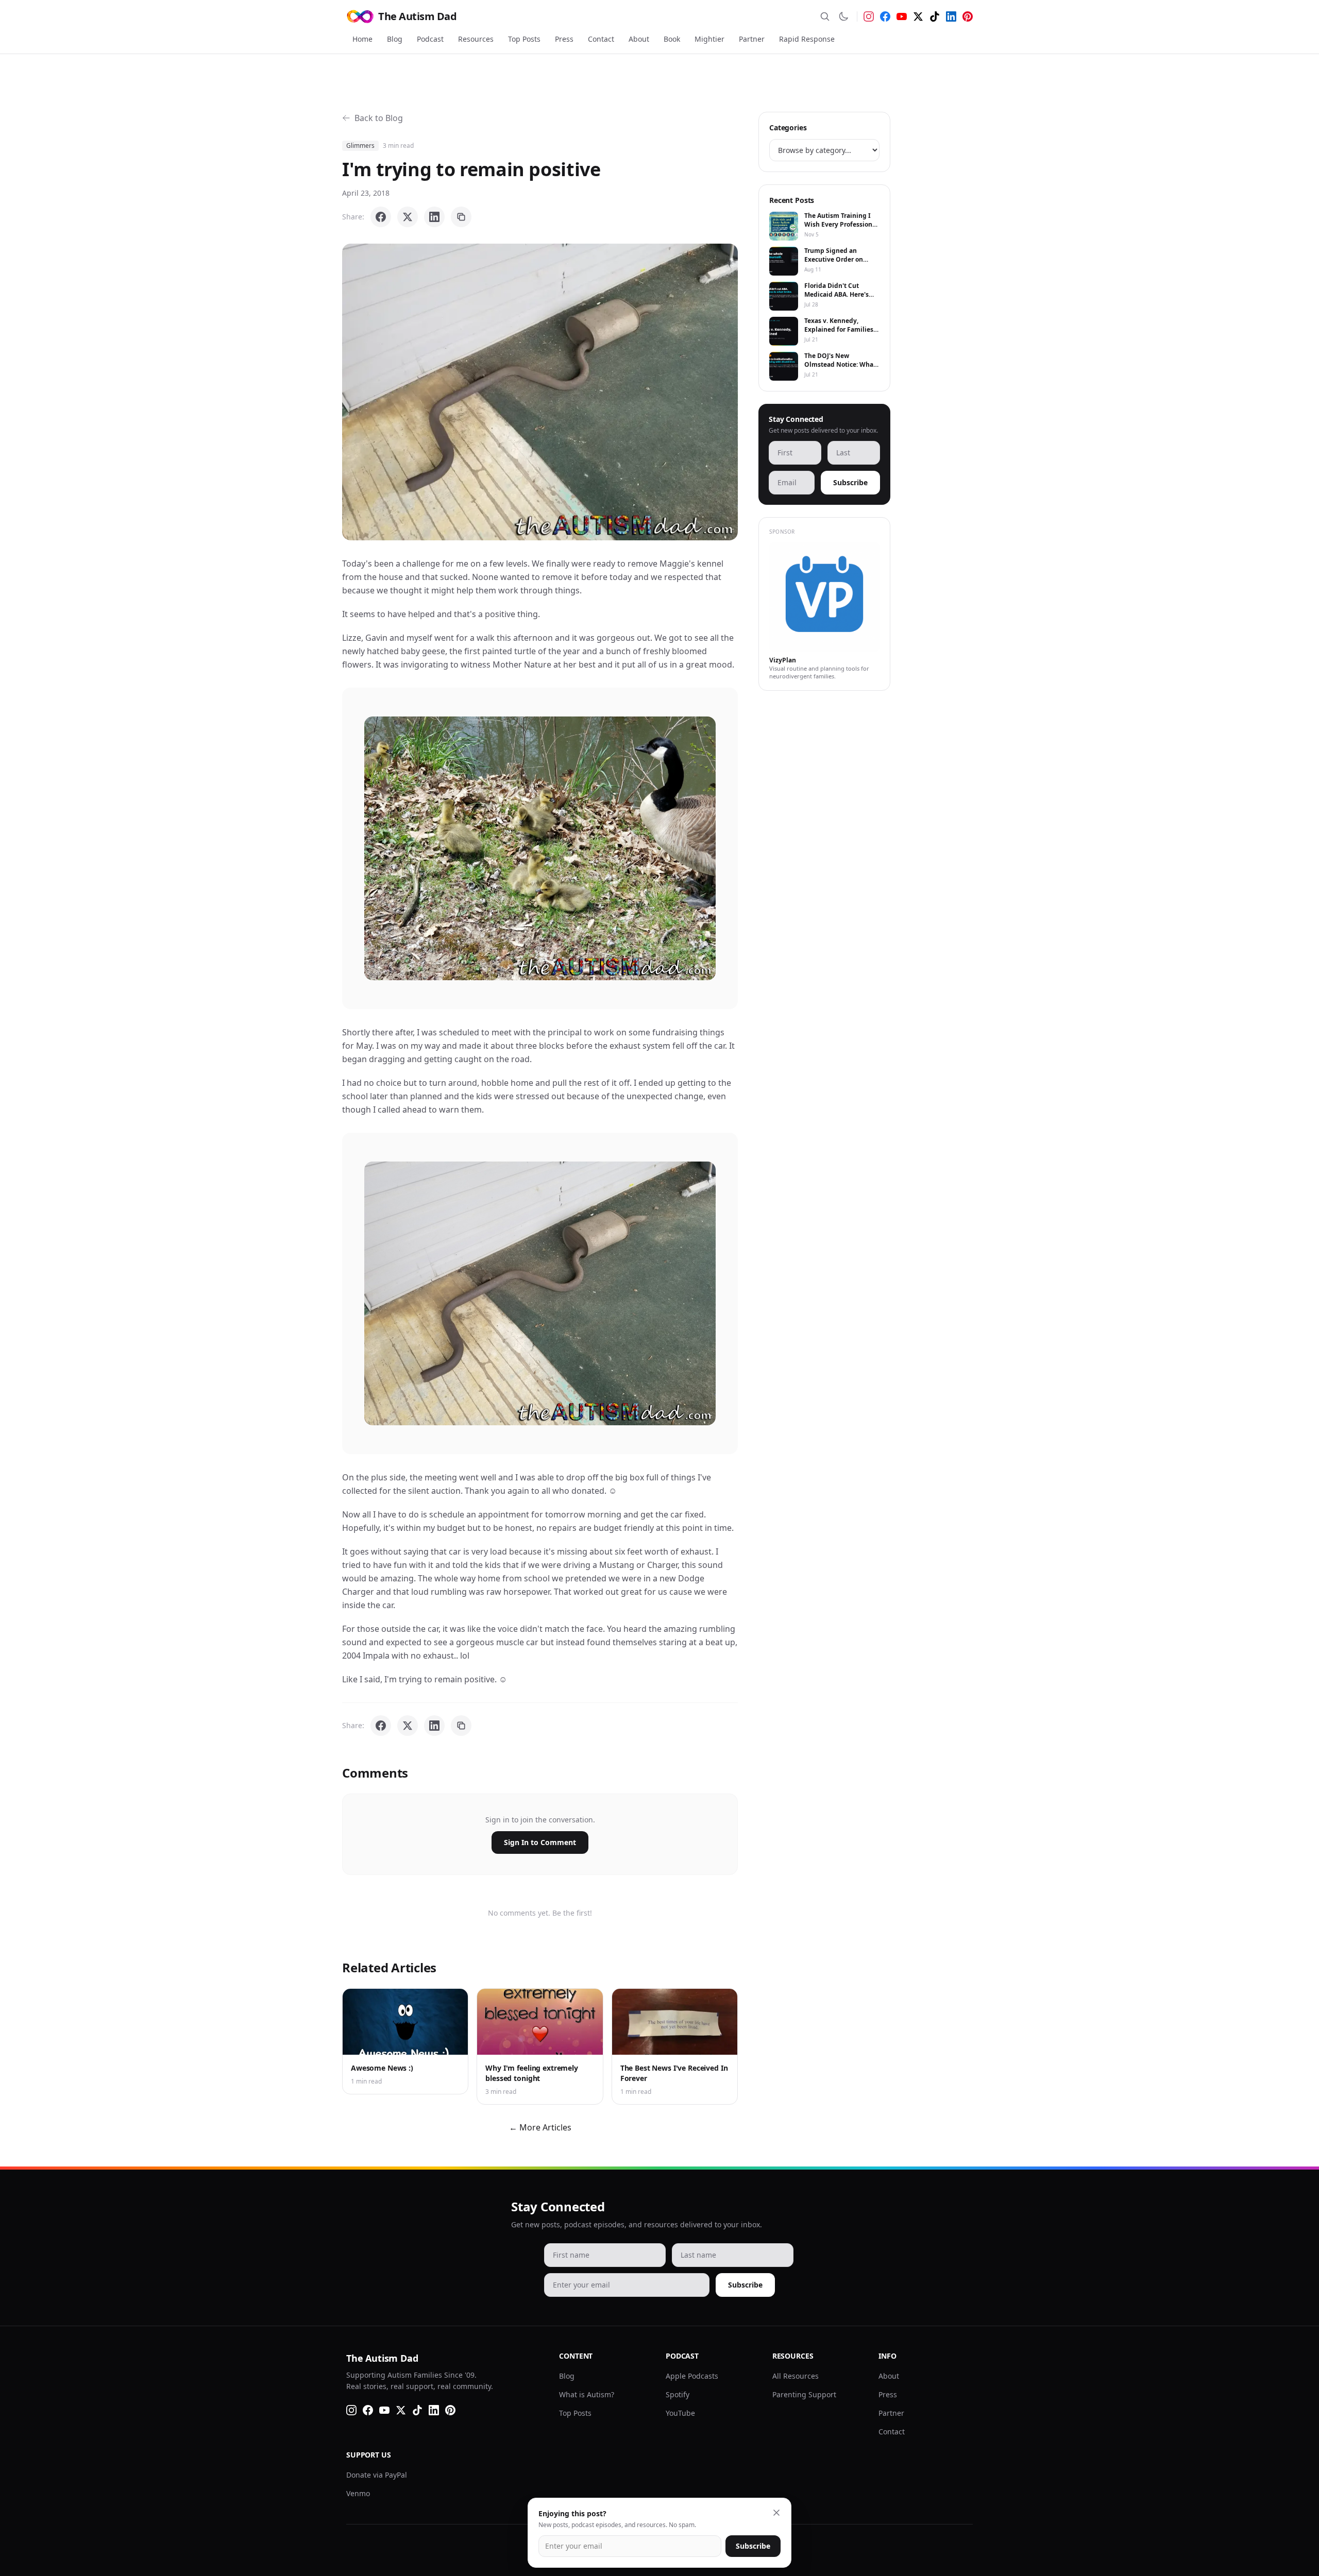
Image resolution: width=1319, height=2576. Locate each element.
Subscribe (850, 482)
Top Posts (524, 39)
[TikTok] (935, 16)
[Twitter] (918, 16)
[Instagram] (869, 16)
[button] (540, 392)
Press (564, 39)
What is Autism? (587, 2394)
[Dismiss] (776, 2513)
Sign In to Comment (540, 1842)
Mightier (709, 39)
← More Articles (540, 2127)
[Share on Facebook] (381, 217)
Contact (601, 39)
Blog (395, 39)
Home (362, 39)
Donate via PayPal (377, 2475)
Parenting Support (804, 2394)
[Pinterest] (968, 16)
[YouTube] (902, 16)
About (639, 39)
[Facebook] (885, 16)
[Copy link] (461, 217)
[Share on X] (408, 217)
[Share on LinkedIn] (434, 217)
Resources (476, 39)
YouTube (680, 2413)
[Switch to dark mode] (843, 16)
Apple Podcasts (692, 2376)
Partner (752, 39)
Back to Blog (379, 118)
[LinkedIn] (951, 16)
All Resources (796, 2376)
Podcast (430, 39)
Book (672, 39)
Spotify (678, 2394)
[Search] (825, 16)
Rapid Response (807, 39)
